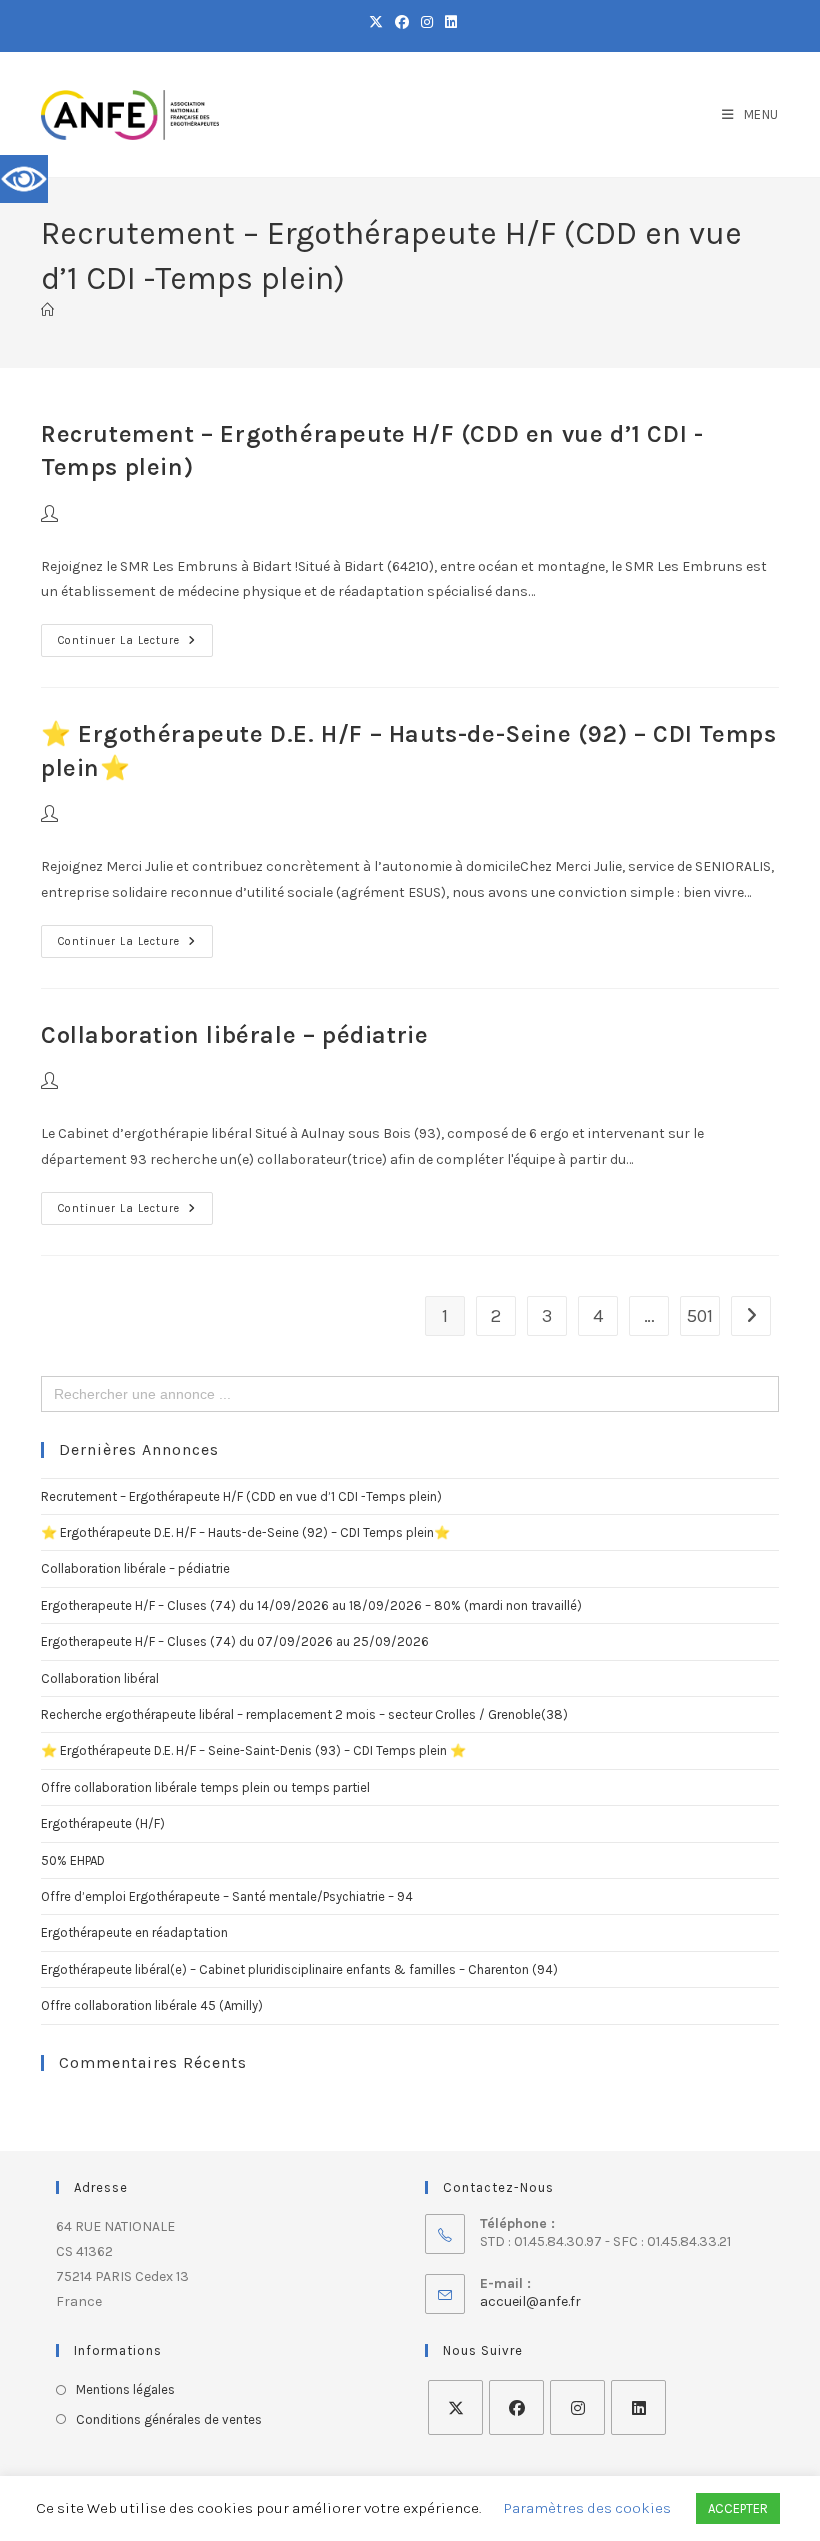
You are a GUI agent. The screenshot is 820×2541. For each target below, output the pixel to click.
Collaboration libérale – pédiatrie (234, 1035)
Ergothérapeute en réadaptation (134, 1932)
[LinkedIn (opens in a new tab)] (448, 23)
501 (700, 1316)
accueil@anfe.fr (530, 2301)
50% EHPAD (73, 1860)
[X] (455, 2407)
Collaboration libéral (100, 1678)
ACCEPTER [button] (738, 2508)
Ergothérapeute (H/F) (103, 1823)
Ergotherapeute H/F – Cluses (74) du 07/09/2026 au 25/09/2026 (235, 1641)
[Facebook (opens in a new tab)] (402, 23)
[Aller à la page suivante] (751, 1316)
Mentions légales (125, 2389)
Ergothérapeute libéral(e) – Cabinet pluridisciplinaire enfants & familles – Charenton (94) (299, 1969)
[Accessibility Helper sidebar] (24, 179)
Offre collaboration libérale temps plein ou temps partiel (205, 1787)
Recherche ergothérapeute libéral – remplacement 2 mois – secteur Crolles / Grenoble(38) (304, 1714)
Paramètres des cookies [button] (587, 2508)
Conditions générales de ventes (169, 2419)
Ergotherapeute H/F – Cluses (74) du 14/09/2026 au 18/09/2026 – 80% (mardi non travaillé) (311, 1605)
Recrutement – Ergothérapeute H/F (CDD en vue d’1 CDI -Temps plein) (241, 1496)
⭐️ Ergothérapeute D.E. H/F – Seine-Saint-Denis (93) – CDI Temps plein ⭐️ (253, 1750)
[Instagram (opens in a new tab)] (427, 23)
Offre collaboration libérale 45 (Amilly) (152, 2005)
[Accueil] (47, 310)
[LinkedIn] (638, 2407)
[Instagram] (577, 2407)
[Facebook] (516, 2407)
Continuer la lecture (135, 635)
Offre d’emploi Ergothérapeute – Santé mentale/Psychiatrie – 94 (227, 1896)
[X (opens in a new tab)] (376, 23)
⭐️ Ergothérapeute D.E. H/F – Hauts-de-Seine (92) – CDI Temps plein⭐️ (245, 1532)
